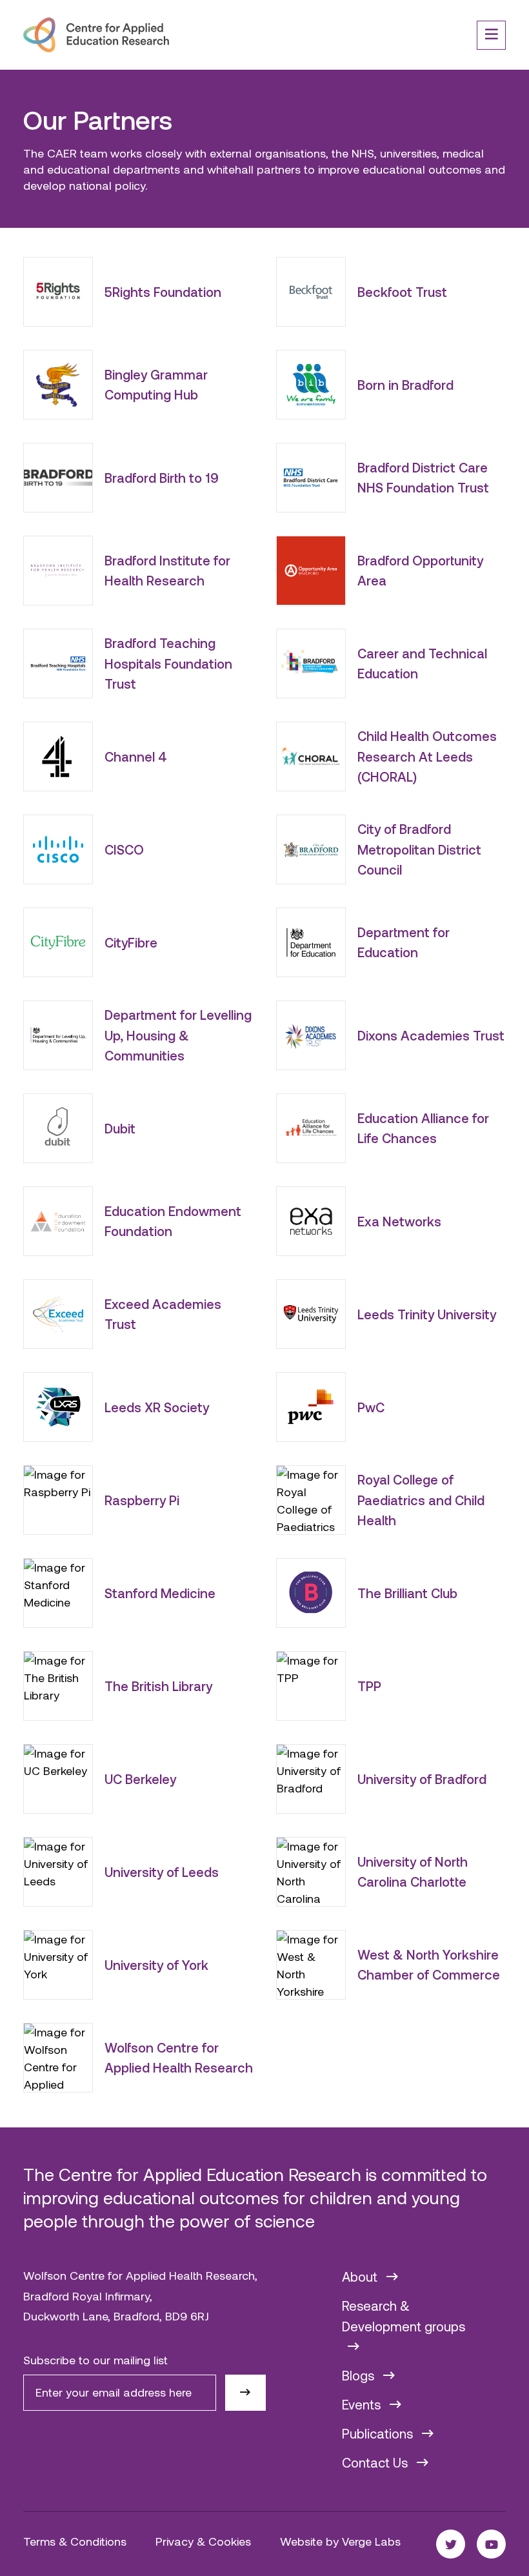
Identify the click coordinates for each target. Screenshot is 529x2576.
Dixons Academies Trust (431, 1035)
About (361, 2277)
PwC (371, 1407)
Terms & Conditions (75, 2541)
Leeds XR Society (157, 1407)
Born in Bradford (405, 385)
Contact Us (376, 2462)
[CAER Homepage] (96, 35)
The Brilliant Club (407, 1593)
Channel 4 (136, 756)
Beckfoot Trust (402, 292)
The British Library (158, 1686)
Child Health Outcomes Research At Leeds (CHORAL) (427, 756)
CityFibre (131, 942)
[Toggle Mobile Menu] (491, 35)
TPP (369, 1686)
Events (363, 2404)
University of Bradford (422, 1779)
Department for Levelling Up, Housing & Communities (178, 1035)
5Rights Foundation (163, 292)
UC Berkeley (140, 1779)
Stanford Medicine (160, 1593)
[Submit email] (245, 2393)
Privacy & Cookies (203, 2541)
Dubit (120, 1128)
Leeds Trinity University (427, 1314)
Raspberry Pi (142, 1500)
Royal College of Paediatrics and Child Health (421, 1500)
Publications (379, 2433)
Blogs (360, 2375)
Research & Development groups (404, 2316)
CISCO (124, 849)
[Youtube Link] (491, 2544)
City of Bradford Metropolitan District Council (419, 849)
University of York (156, 1965)
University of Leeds (162, 1872)
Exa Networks (399, 1221)
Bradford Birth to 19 (162, 478)
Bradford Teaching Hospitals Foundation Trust (168, 663)
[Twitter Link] (451, 2544)
